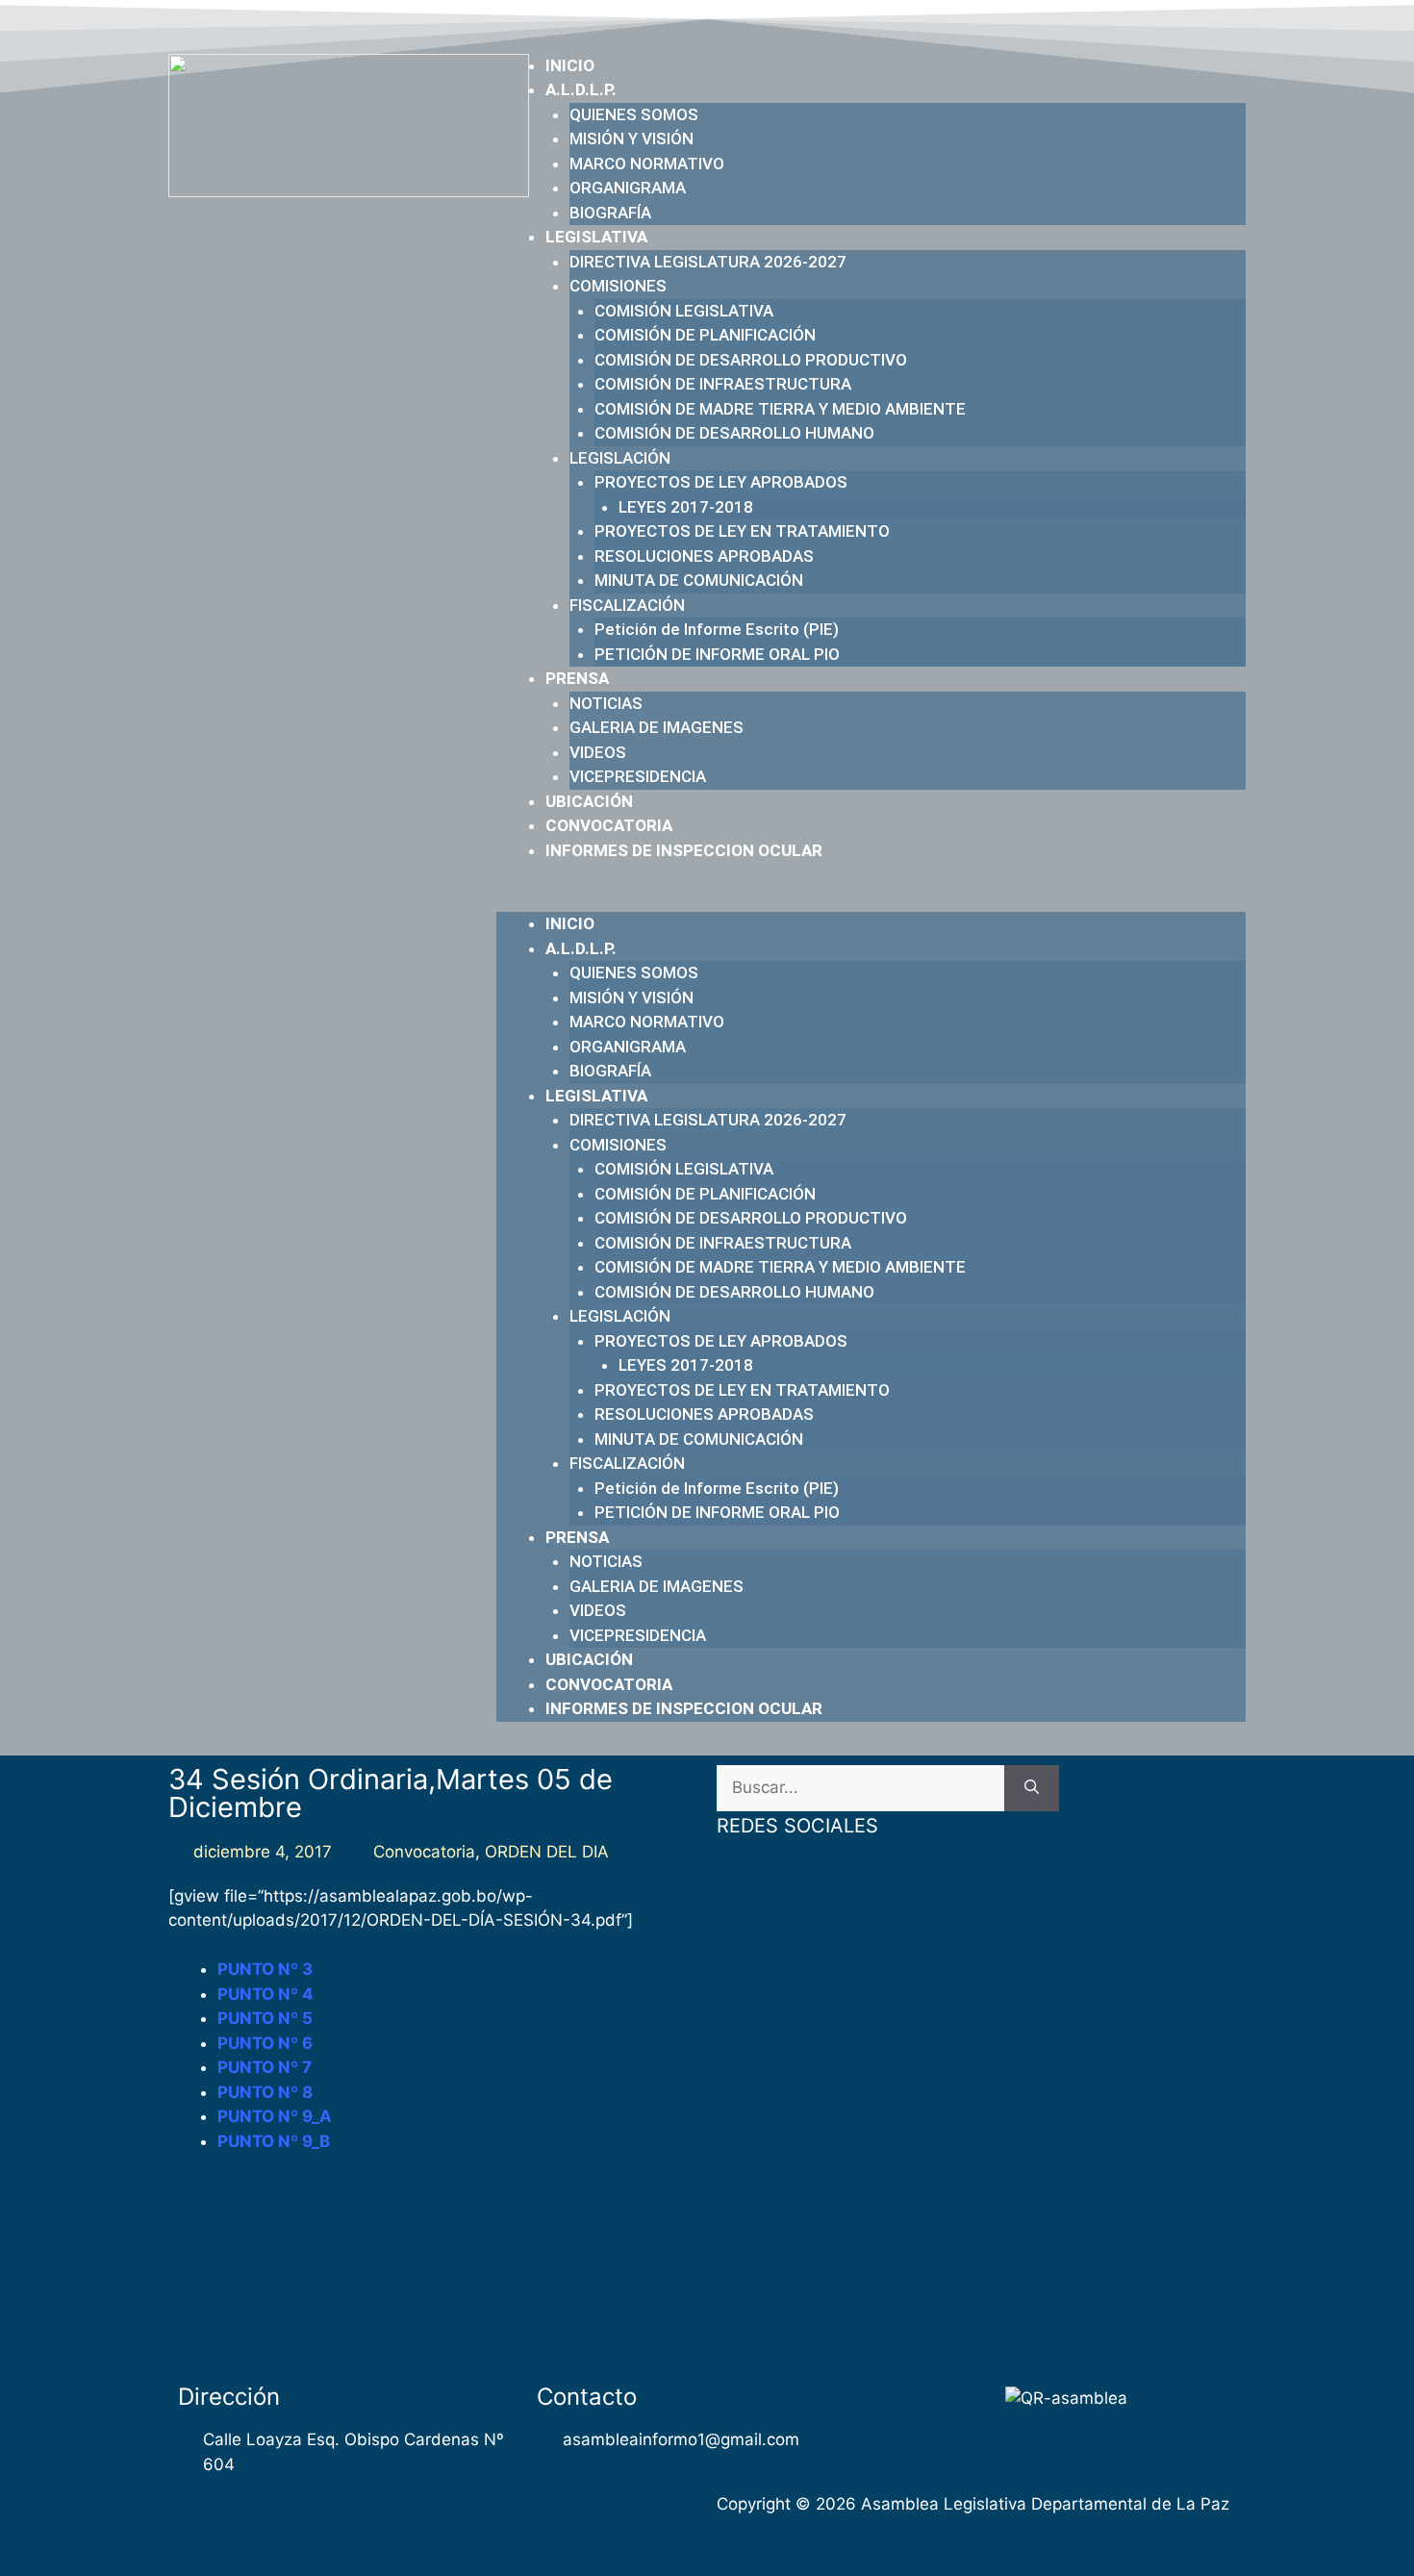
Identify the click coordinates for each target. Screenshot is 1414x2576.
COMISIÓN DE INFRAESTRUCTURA (723, 384)
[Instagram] (1190, 22)
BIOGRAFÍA (610, 213)
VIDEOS (598, 752)
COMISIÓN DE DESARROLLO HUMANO (734, 433)
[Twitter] (1115, 22)
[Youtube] (1152, 22)
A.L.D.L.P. (581, 89)
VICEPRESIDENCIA (638, 776)
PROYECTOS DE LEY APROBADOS (721, 482)
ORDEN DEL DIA (547, 1852)
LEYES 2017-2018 (686, 507)
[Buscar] (1032, 1788)
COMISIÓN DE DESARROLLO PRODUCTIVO (751, 360)
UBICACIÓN (589, 801)
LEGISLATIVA (596, 237)
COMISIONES (618, 286)
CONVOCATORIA (609, 825)
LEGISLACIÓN (620, 458)
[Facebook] (1078, 22)
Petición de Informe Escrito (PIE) (717, 629)
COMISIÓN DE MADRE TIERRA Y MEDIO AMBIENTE (780, 409)
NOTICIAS (606, 703)
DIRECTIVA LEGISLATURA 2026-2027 (708, 262)
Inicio (570, 65)
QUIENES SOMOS (634, 114)
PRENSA (577, 678)
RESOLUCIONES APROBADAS (704, 556)
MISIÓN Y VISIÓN (631, 139)
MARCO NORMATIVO (647, 164)
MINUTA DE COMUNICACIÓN (699, 580)
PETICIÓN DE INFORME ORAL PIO (717, 654)
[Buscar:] (860, 1788)
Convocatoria (424, 1852)
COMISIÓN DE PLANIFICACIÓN (705, 335)
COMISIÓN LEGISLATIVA (684, 311)
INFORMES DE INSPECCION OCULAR (684, 850)
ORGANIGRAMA (628, 188)
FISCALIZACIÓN (627, 605)
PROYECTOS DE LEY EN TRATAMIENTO (742, 531)
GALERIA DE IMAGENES (656, 727)
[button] (871, 900)
